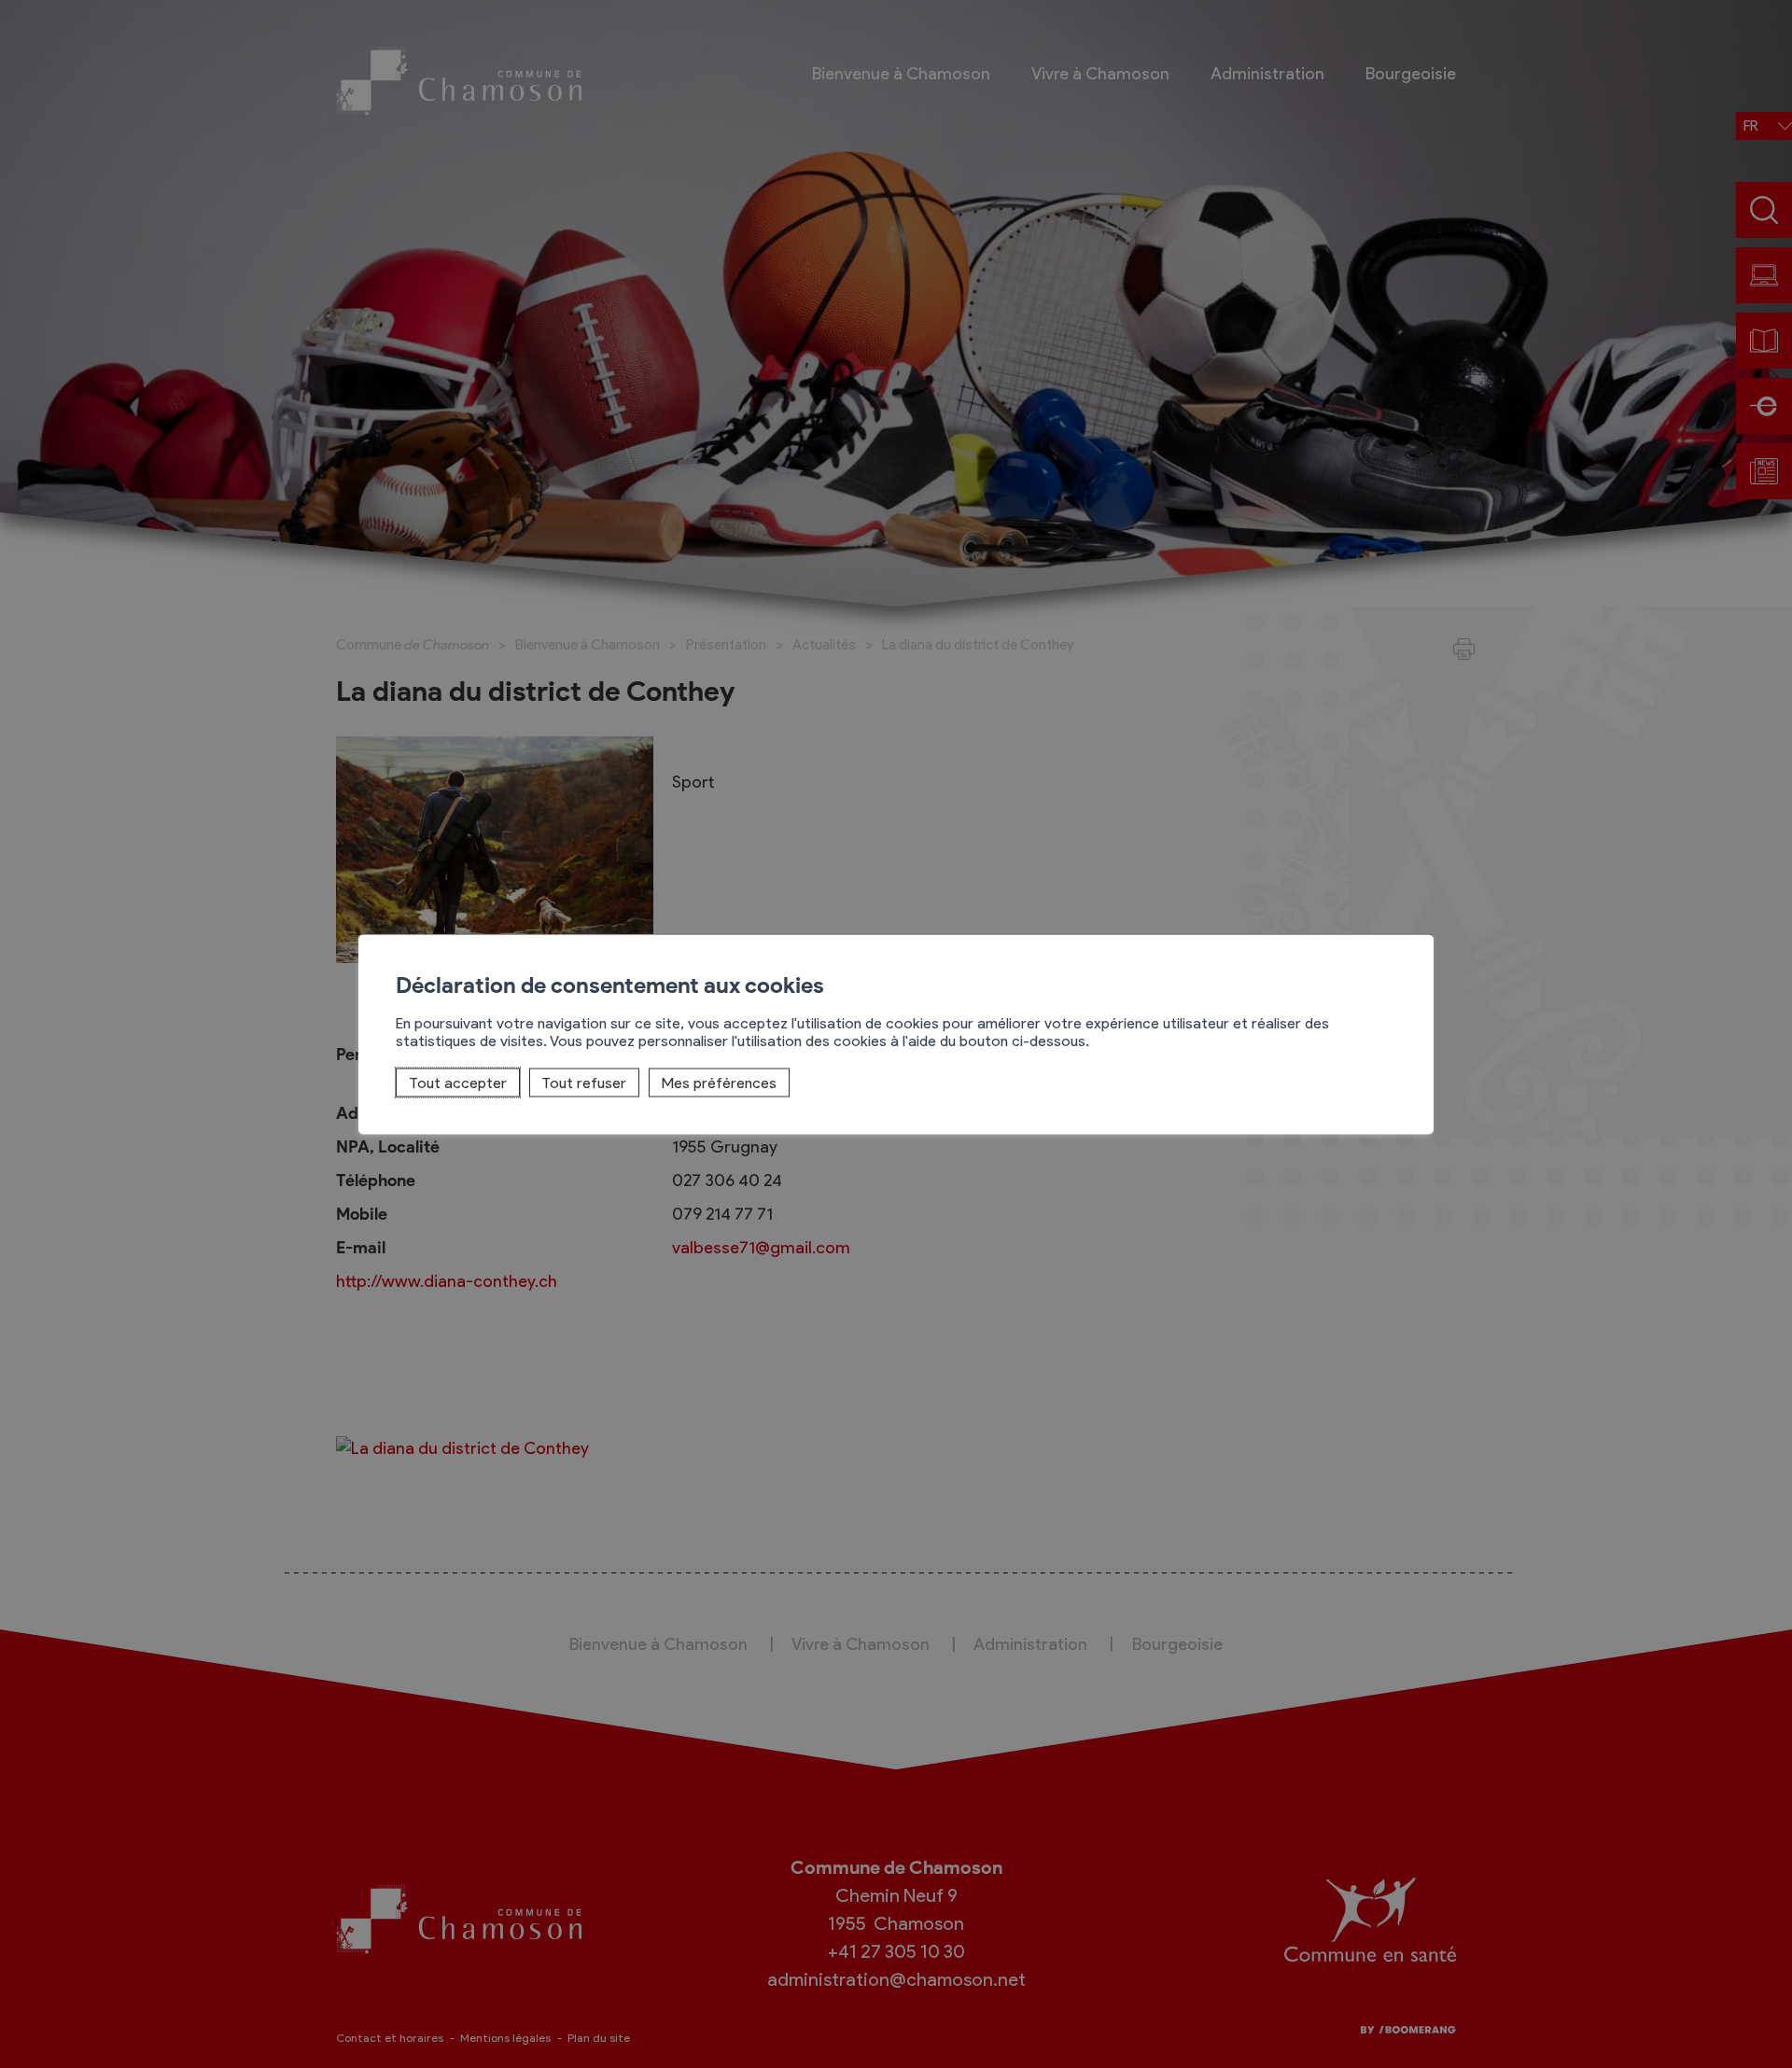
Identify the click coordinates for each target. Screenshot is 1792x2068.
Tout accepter (458, 1082)
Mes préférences (719, 1082)
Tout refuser (584, 1082)
